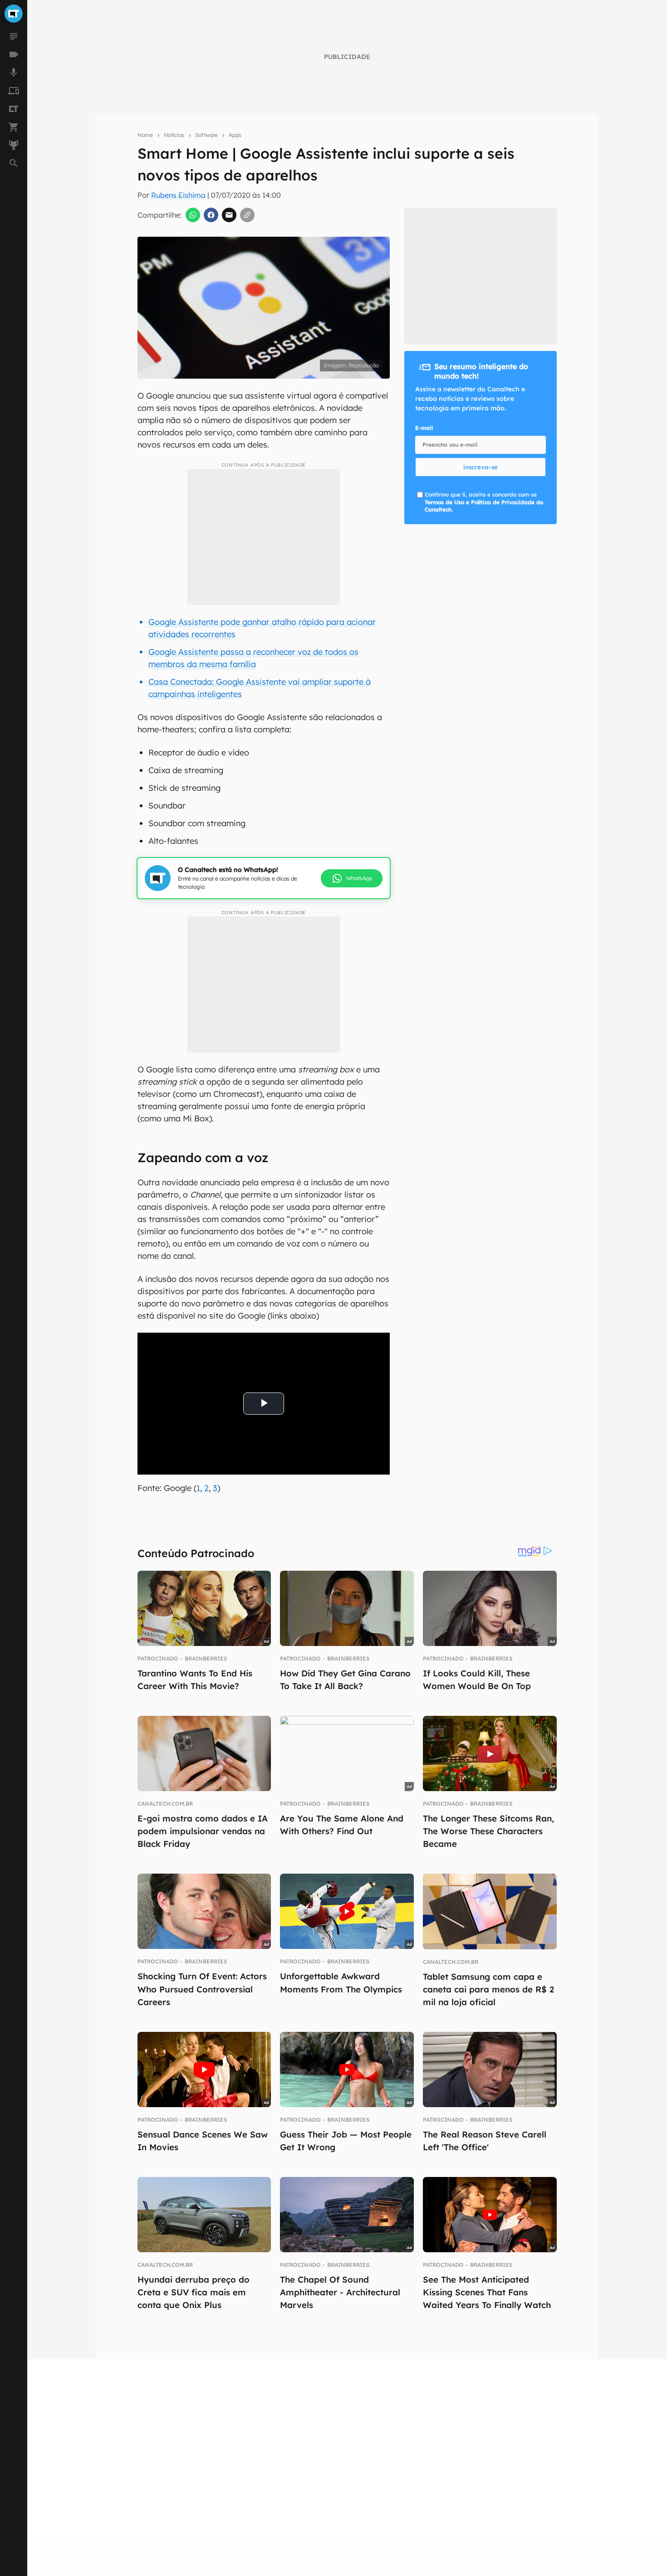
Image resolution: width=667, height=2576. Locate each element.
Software (206, 135)
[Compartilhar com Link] (247, 215)
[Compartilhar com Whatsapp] (193, 215)
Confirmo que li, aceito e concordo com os (484, 502)
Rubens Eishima (178, 195)
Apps (235, 135)
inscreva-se (481, 467)
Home (145, 135)
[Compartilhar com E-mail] (229, 215)
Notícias (174, 135)
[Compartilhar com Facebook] (211, 215)
